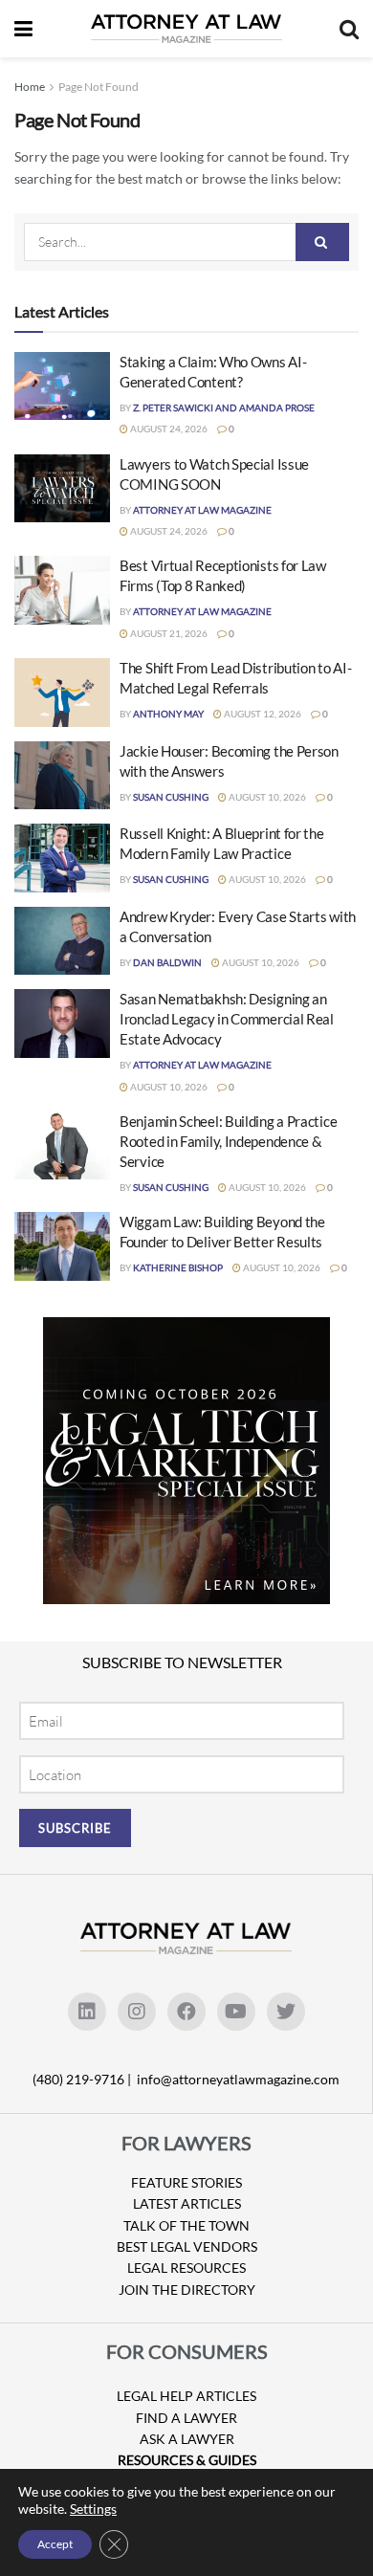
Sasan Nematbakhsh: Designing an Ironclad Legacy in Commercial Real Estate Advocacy (227, 1019)
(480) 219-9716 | (83, 2079)
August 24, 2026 (168, 429)
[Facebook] (186, 2012)
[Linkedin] (87, 2012)
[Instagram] (137, 2012)
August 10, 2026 (266, 797)
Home (30, 87)
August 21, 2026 (168, 633)
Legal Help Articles (186, 2396)
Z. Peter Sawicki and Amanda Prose (224, 407)
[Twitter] (286, 2012)
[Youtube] (236, 2012)
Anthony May (168, 714)
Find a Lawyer (186, 2418)
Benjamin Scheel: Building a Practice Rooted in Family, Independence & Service (228, 1141)
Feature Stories (186, 2182)
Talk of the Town (186, 2225)
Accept (55, 2544)
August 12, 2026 (262, 714)
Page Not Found (99, 87)
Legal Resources (186, 2268)
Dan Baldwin (167, 962)
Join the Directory (187, 2290)
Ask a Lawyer (187, 2439)
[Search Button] (322, 242)
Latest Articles (187, 2203)
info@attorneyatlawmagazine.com (238, 2079)
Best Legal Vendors (187, 2246)
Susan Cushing (171, 797)
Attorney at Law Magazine (202, 510)
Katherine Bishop (178, 1267)
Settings (93, 2509)
